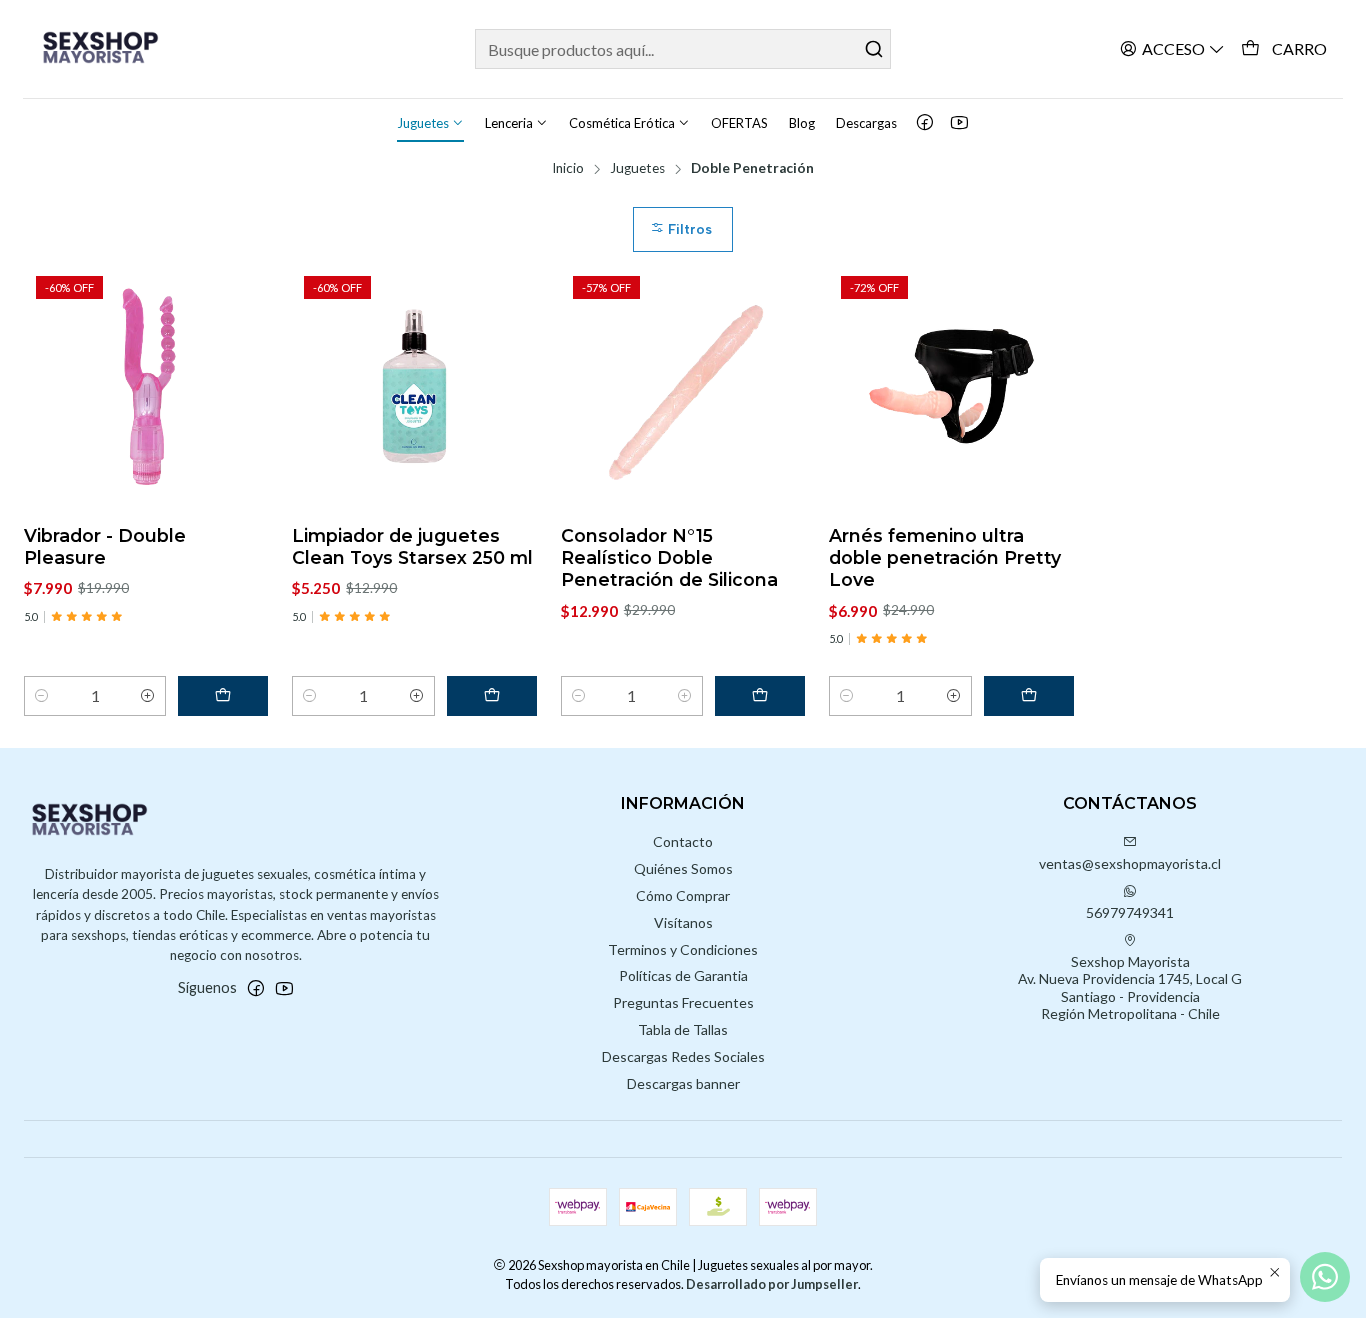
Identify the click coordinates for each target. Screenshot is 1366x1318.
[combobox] (683, 49)
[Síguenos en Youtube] (959, 123)
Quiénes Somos (683, 868)
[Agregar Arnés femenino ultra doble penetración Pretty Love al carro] (1029, 696)
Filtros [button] (688, 229)
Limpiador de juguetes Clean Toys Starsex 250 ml (412, 546)
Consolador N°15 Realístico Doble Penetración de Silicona (669, 557)
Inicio (568, 169)
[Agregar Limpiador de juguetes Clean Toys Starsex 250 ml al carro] (492, 696)
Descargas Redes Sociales (683, 1056)
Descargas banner (683, 1083)
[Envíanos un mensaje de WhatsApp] (1325, 1277)
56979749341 (1130, 912)
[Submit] (874, 49)
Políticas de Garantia (683, 975)
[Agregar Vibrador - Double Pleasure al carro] (223, 696)
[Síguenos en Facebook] (925, 123)
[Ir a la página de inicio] (112, 49)
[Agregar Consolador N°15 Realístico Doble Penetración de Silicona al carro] (760, 696)
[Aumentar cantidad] (148, 696)
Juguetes (637, 169)
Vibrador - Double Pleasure (105, 546)
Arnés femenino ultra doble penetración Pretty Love (945, 557)
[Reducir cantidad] (42, 696)
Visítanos (683, 922)
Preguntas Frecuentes (683, 1002)
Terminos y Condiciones (683, 949)
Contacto (683, 841)
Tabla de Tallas (683, 1029)
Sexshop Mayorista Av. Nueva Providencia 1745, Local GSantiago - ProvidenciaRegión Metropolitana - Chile (1130, 988)
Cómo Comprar (683, 895)
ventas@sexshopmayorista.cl (1130, 863)
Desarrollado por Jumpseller (772, 1284)
